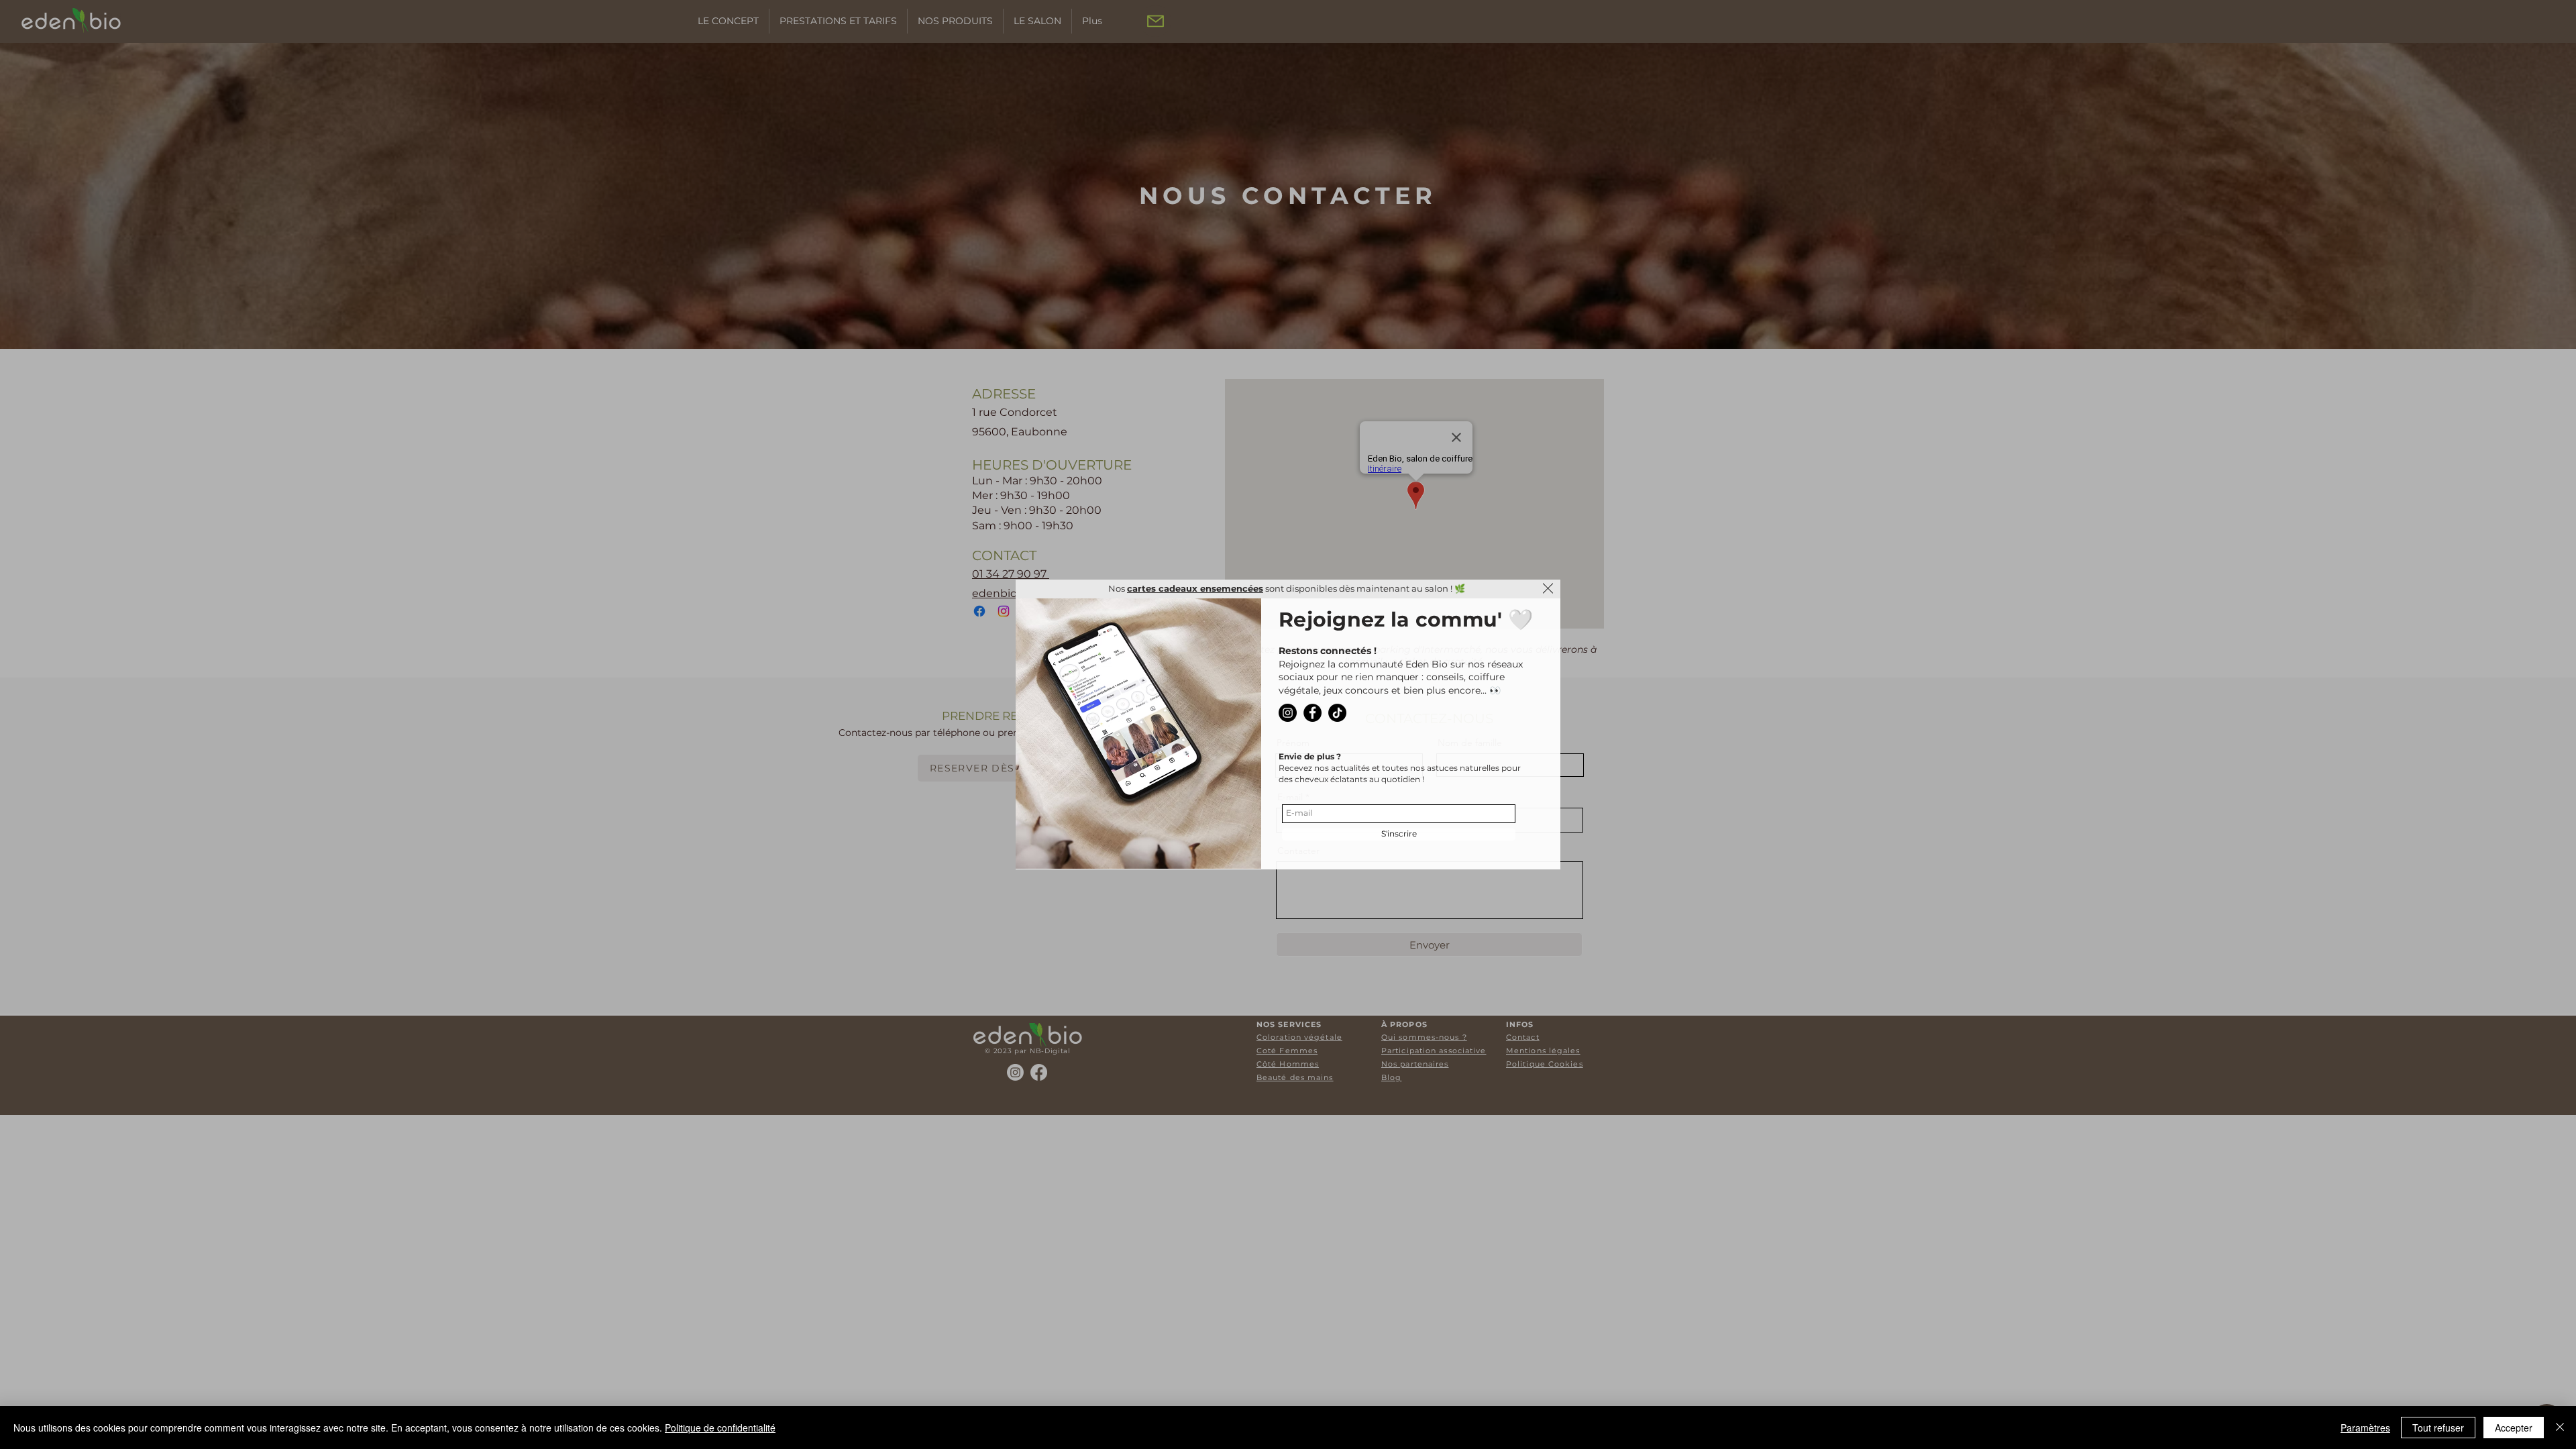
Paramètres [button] (2365, 1428)
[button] (1548, 588)
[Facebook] (1312, 713)
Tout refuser (2438, 1428)
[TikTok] (1337, 713)
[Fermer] (2560, 1428)
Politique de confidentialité (720, 1428)
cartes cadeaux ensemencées (1195, 588)
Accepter (2514, 1428)
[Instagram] (1288, 713)
